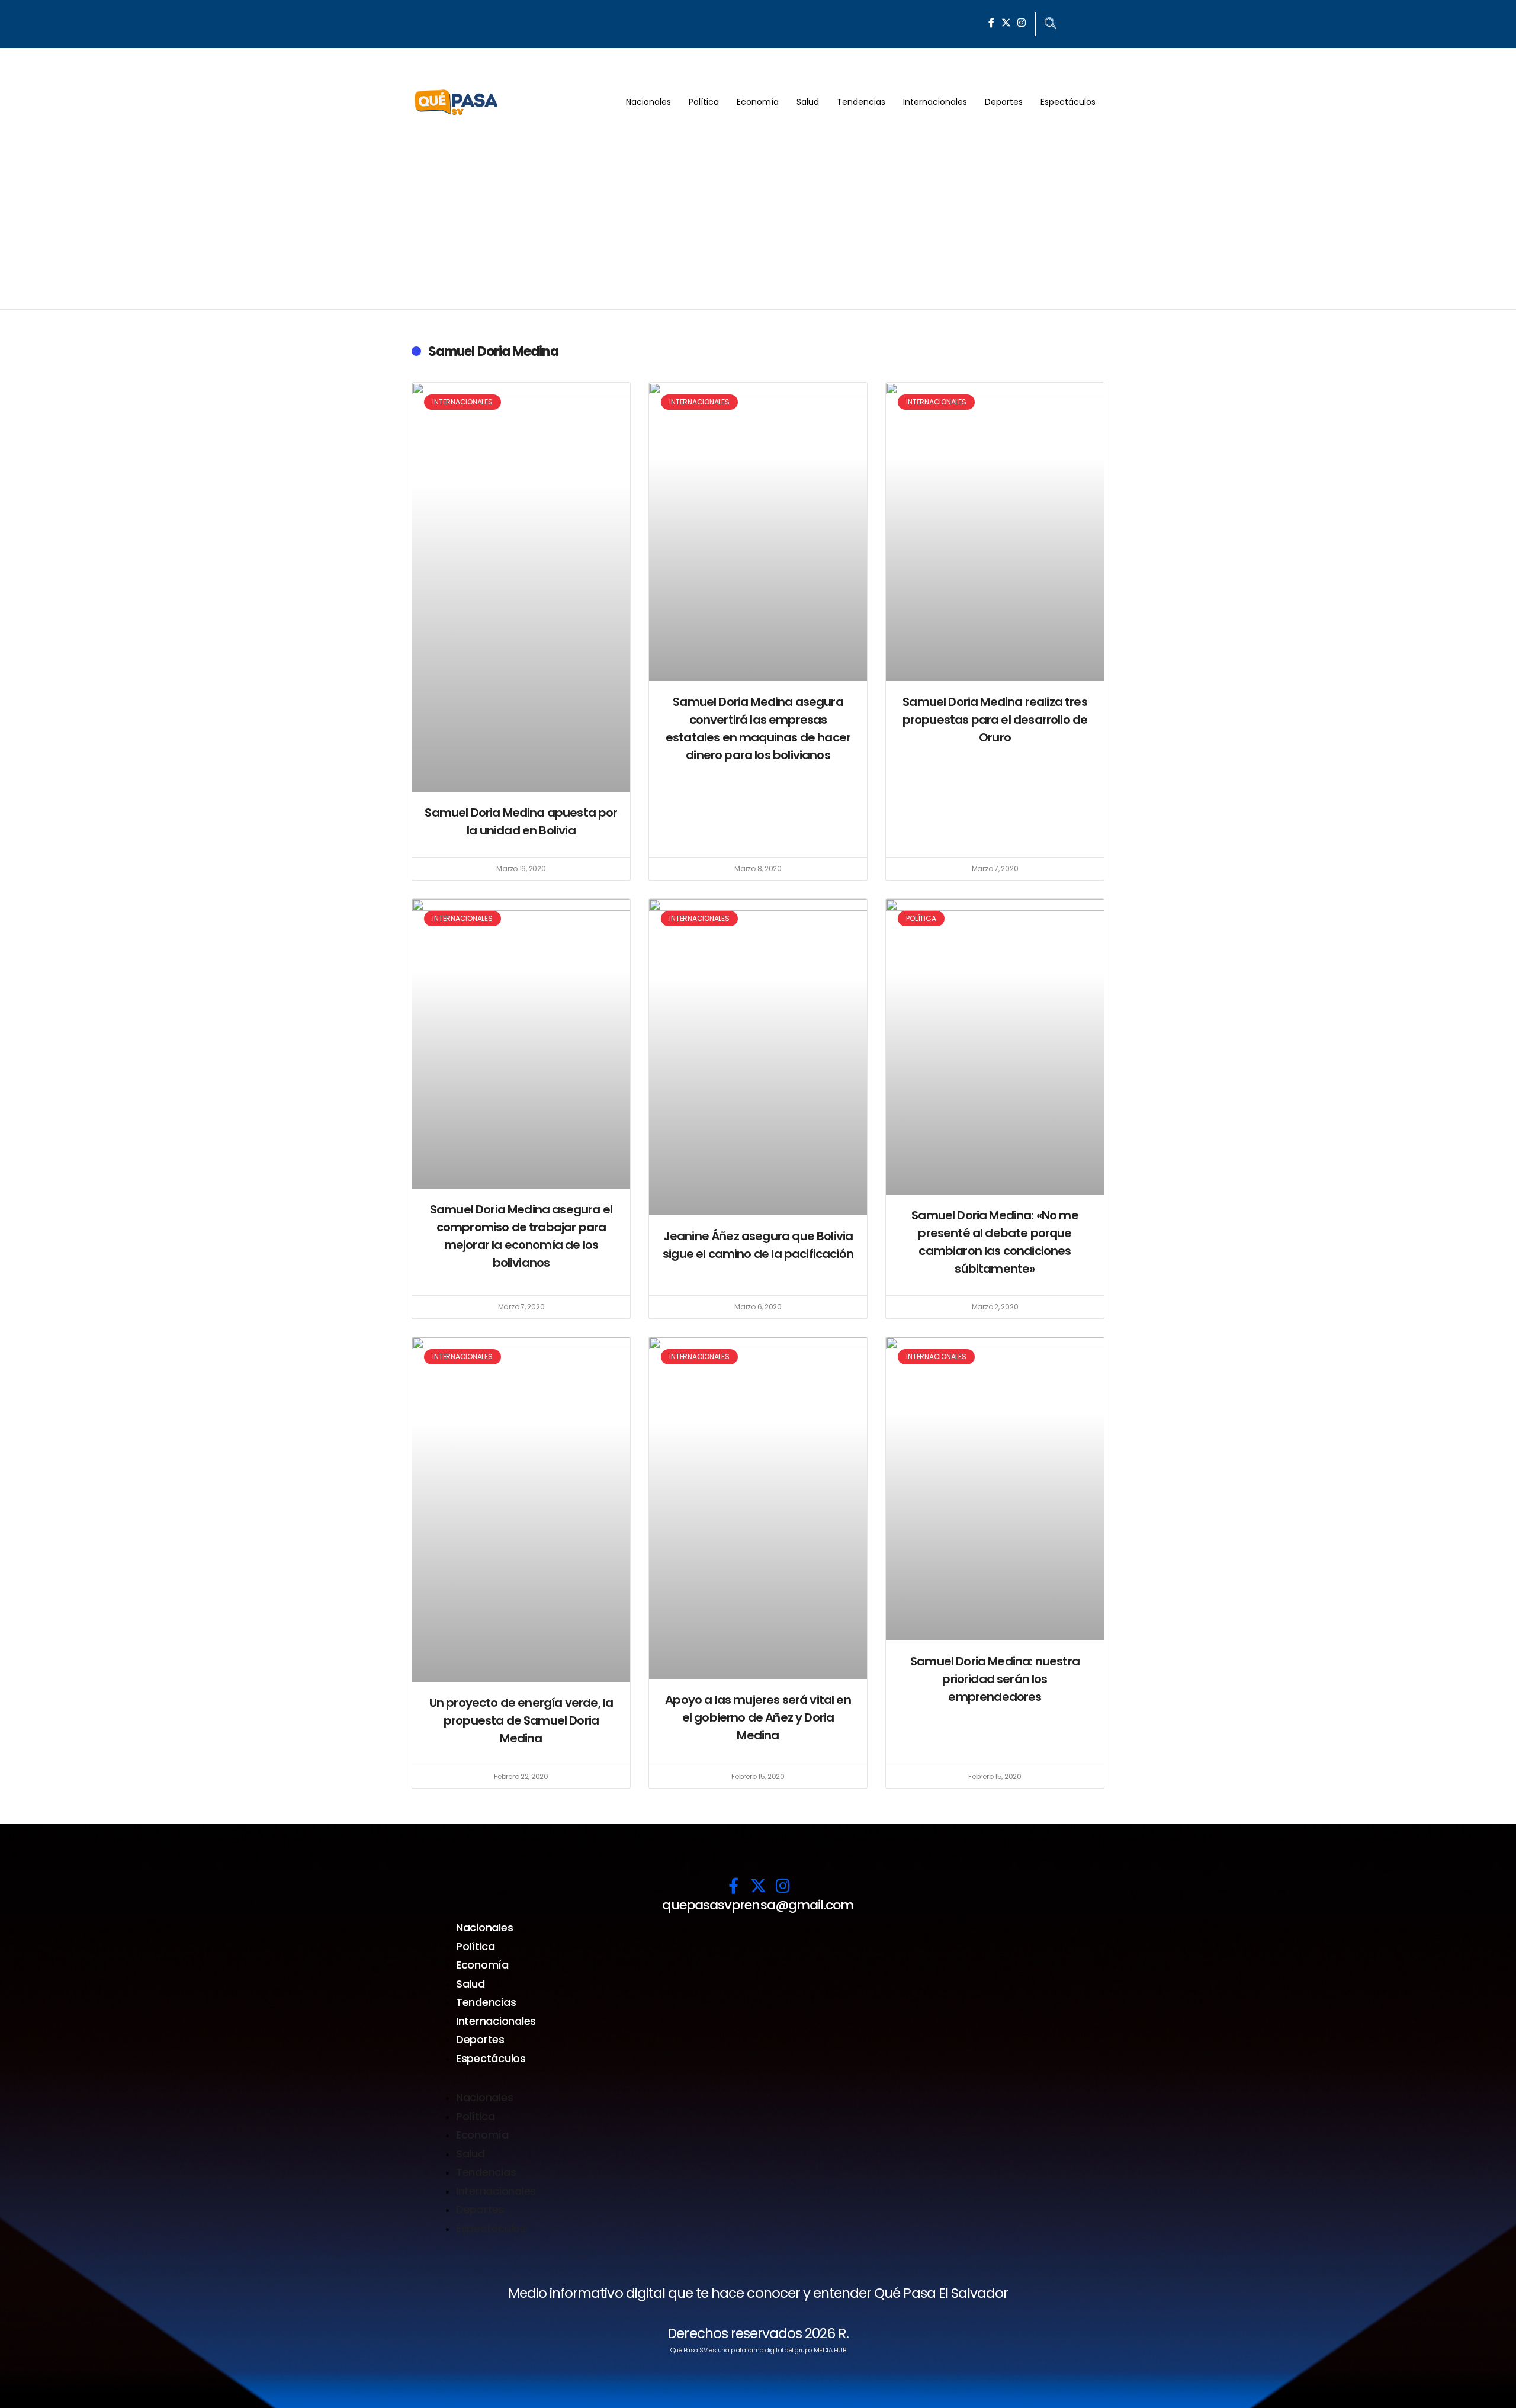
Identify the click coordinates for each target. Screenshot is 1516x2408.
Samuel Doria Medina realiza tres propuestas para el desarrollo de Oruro (995, 720)
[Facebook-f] (991, 23)
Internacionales (935, 102)
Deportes (1004, 102)
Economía (758, 102)
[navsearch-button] (1051, 24)
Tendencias (861, 102)
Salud (808, 102)
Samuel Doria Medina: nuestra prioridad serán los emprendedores (995, 1679)
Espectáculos (1068, 102)
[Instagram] (1022, 23)
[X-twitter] (1006, 23)
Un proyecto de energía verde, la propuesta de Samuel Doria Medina (521, 1720)
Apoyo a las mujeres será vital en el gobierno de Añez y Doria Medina (758, 1717)
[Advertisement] (758, 220)
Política (704, 102)
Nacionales (648, 102)
